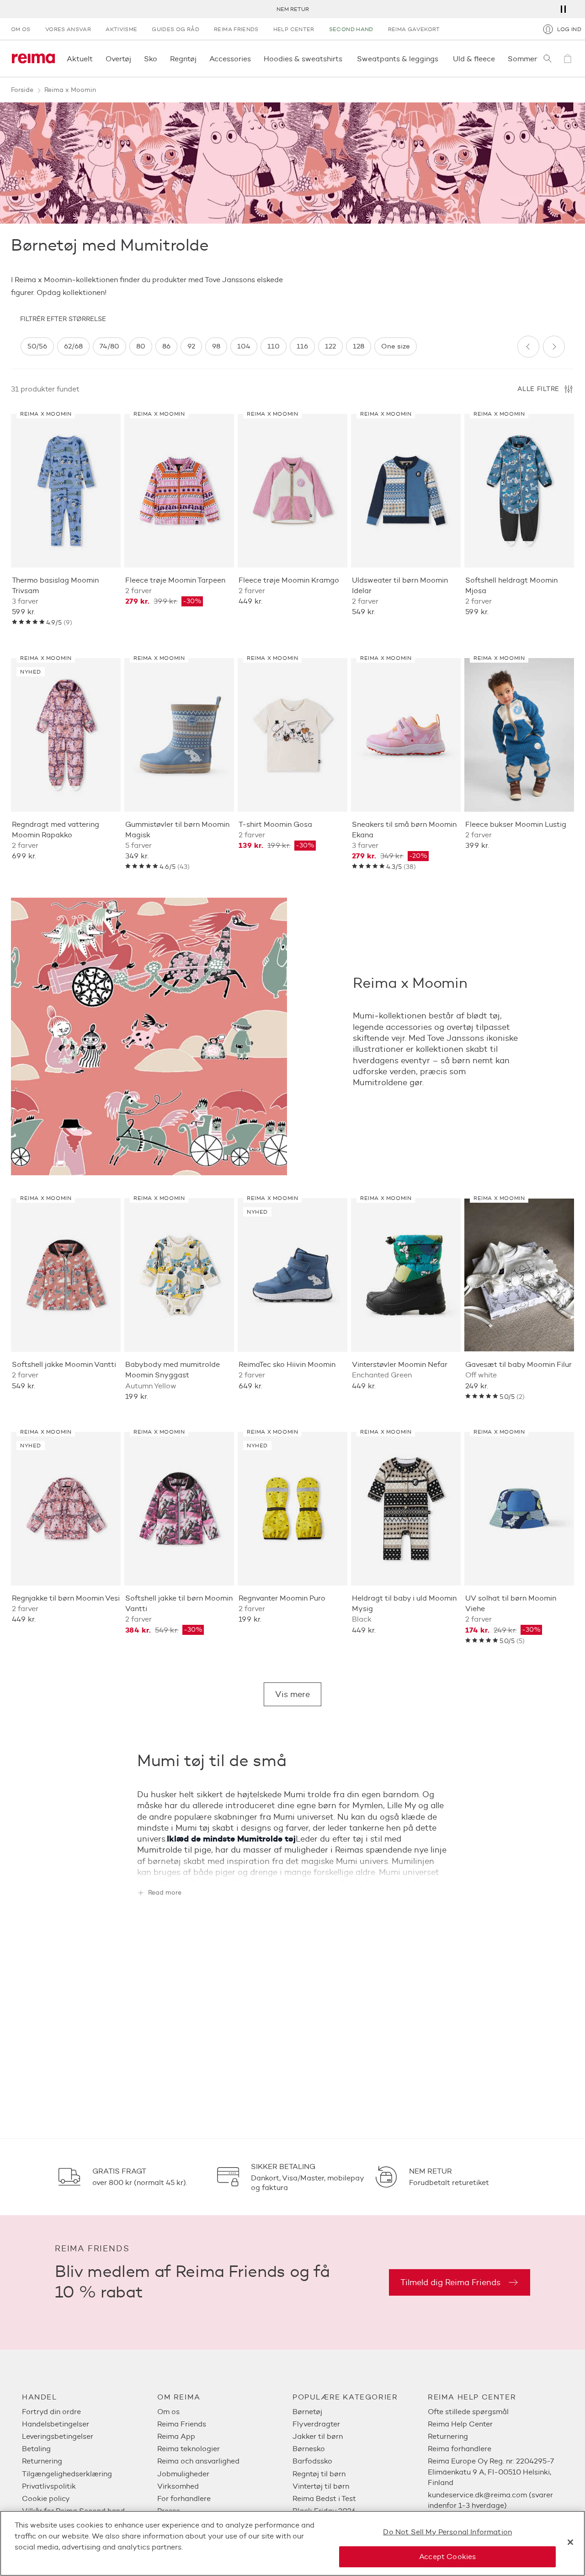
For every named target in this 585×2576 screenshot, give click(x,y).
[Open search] (548, 59)
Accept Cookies (447, 2557)
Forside (22, 90)
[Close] (570, 2542)
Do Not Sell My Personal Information (447, 2532)
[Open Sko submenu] (160, 59)
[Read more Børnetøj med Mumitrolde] (292, 1867)
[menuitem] (90, 2412)
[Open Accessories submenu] (254, 59)
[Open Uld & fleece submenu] (498, 59)
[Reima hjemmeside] (33, 59)
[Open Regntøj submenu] (199, 59)
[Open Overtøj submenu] (134, 59)
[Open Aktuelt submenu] (96, 59)
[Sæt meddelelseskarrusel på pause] (563, 9)
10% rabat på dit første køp (292, 9)
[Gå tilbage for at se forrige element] (528, 347)
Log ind (569, 29)
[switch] (37, 346)
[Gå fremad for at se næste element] (554, 347)
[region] (265, 346)
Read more (165, 1893)
